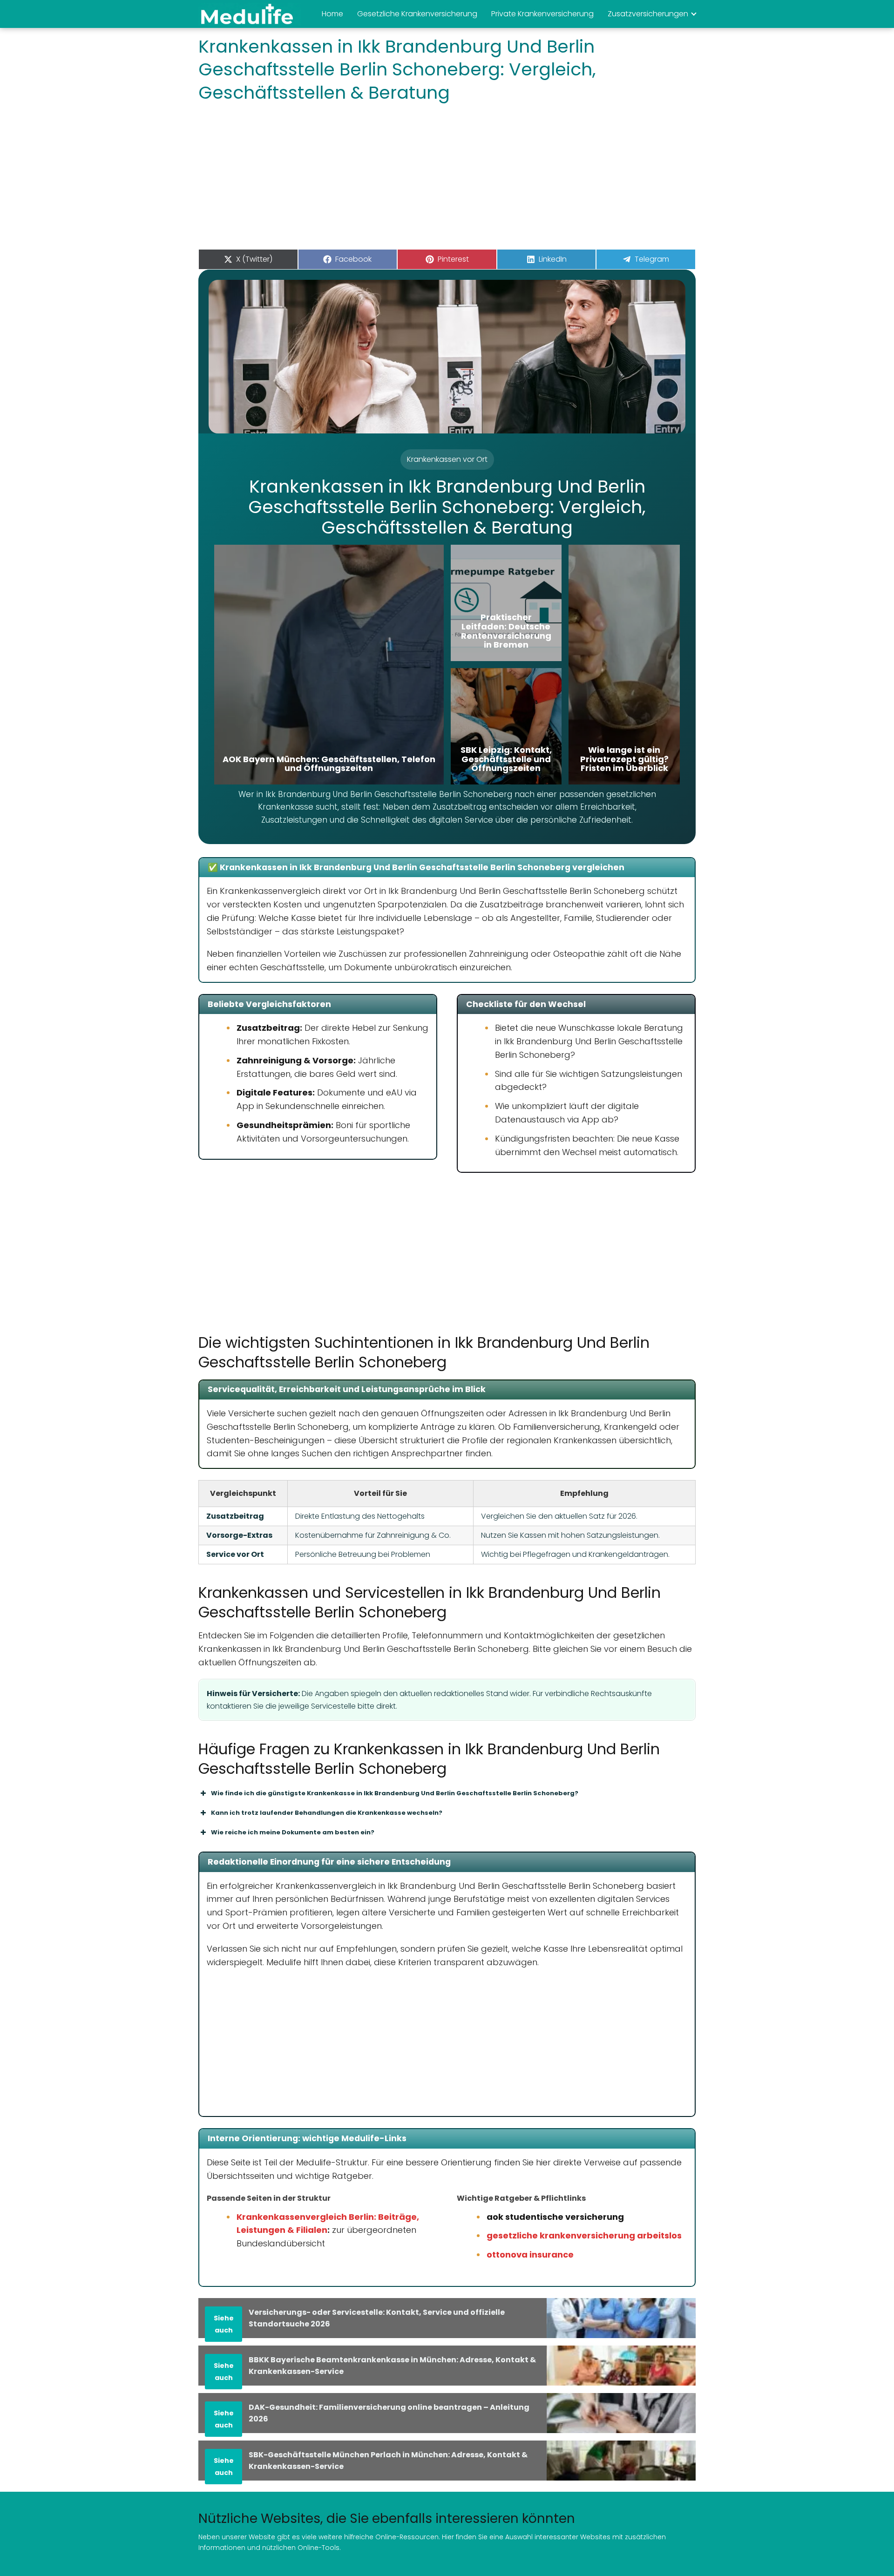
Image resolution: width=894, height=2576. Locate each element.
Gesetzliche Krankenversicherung (417, 14)
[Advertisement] (447, 179)
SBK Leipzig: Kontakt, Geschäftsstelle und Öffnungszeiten (506, 759)
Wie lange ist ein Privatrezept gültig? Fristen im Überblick (624, 759)
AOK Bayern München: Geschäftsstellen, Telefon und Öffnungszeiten (329, 764)
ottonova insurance (530, 2255)
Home (332, 14)
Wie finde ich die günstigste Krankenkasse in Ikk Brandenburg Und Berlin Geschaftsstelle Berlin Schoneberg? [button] (395, 1793)
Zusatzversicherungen (648, 14)
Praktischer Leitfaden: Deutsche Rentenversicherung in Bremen (506, 631)
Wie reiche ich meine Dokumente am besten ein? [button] (293, 1832)
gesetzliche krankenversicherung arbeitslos (584, 2235)
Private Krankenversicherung (542, 14)
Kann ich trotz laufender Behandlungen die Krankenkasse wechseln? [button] (327, 1813)
